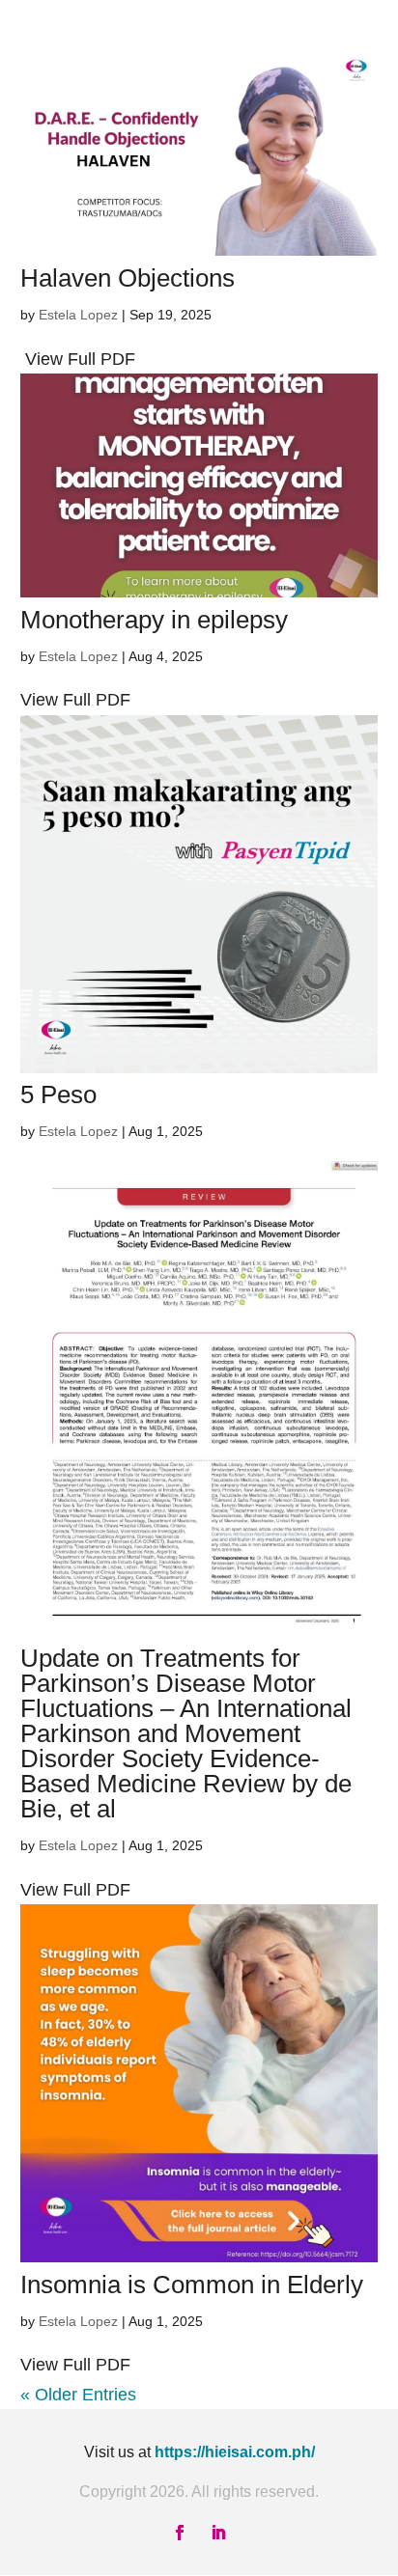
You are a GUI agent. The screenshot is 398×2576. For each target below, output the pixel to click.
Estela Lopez (78, 315)
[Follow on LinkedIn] (218, 2533)
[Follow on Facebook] (180, 2533)
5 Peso (58, 1094)
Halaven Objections (128, 278)
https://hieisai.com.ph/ (235, 2452)
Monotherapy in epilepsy (154, 620)
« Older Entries (78, 2395)
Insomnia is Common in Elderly (192, 2285)
